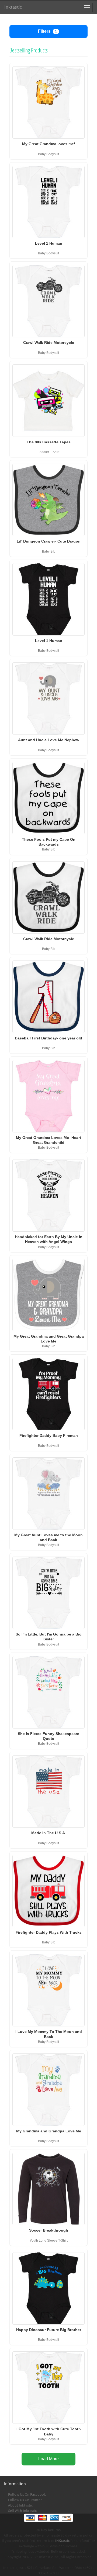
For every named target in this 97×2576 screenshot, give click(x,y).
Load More (48, 2459)
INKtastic (62, 2541)
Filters (47, 31)
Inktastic (13, 7)
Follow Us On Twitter (25, 2500)
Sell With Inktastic (22, 2511)
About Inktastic (20, 2505)
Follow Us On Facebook (27, 2495)
